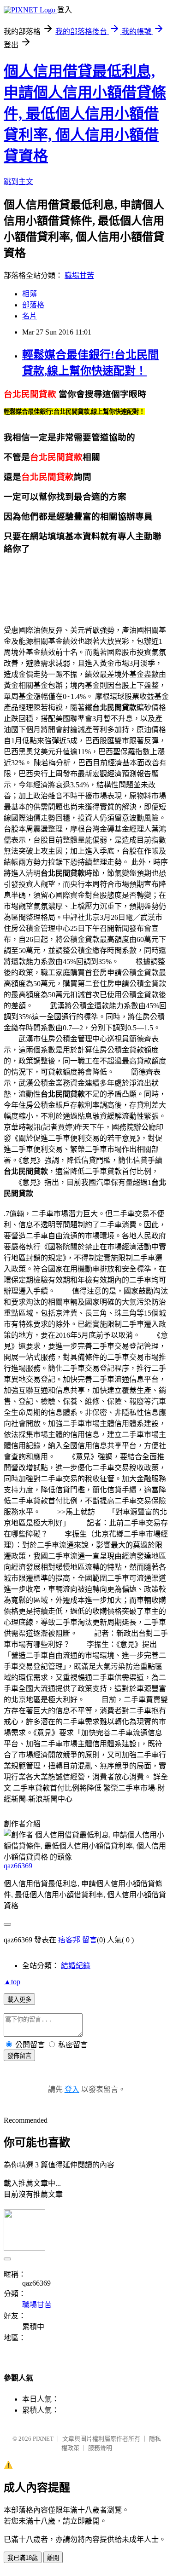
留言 (89, 1940)
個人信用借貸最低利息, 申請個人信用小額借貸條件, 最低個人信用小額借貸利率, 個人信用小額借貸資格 (85, 114)
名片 (30, 316)
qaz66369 (18, 1866)
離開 (53, 2558)
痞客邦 (69, 1940)
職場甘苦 (79, 275)
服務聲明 (100, 2448)
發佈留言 (19, 2056)
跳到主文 (18, 182)
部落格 (33, 305)
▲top (12, 1982)
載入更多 (19, 2000)
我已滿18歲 (23, 2558)
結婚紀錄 (76, 1966)
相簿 (30, 294)
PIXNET (43, 2439)
